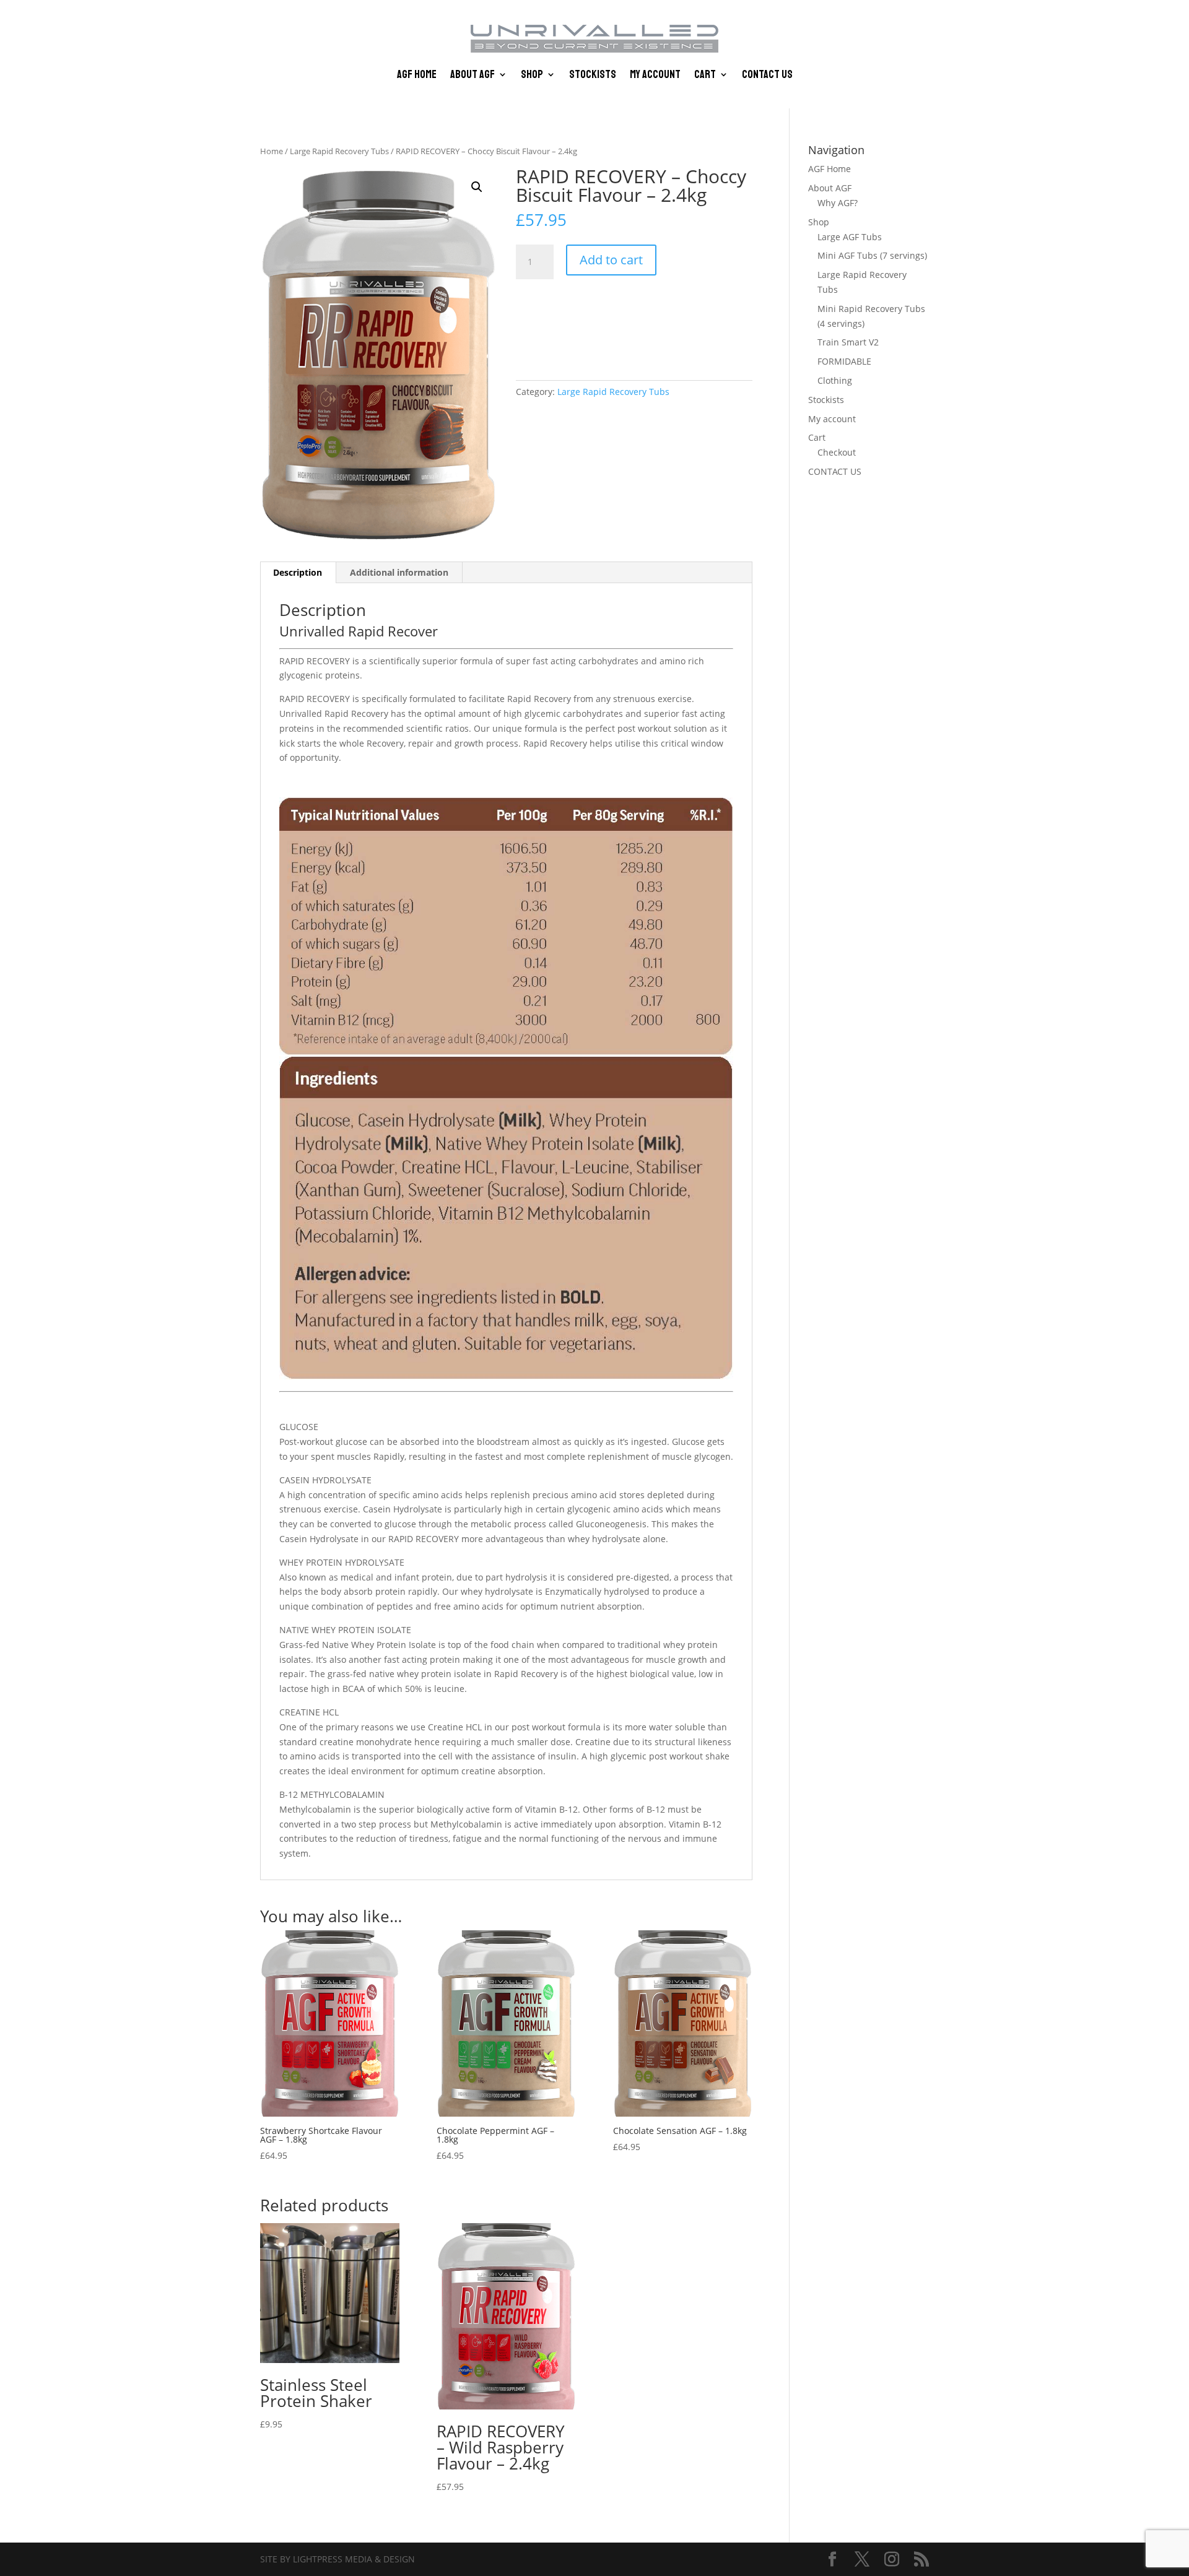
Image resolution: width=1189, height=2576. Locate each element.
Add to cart (611, 260)
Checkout (837, 452)
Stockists (593, 76)
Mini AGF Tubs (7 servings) (872, 255)
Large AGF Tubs (850, 237)
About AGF (473, 76)
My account (655, 76)
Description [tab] (298, 572)
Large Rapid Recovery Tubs (339, 151)
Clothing (835, 380)
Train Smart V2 (848, 342)
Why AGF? (838, 203)
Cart (705, 76)
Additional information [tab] (399, 572)
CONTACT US (767, 76)
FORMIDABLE (844, 361)
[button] (477, 187)
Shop (532, 76)
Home (272, 151)
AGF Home (417, 76)
